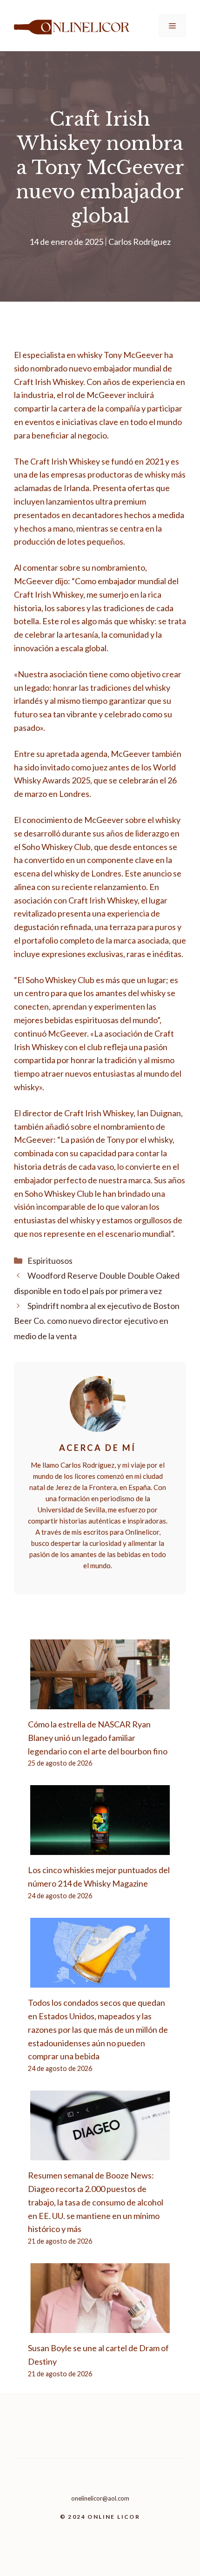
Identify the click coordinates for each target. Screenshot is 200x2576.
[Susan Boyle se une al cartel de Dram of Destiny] (100, 2326)
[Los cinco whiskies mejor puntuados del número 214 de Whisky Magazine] (100, 1848)
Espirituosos (50, 1261)
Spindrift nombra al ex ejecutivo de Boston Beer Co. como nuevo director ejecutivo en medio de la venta (97, 1321)
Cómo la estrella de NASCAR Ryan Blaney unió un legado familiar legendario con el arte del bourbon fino (98, 1738)
